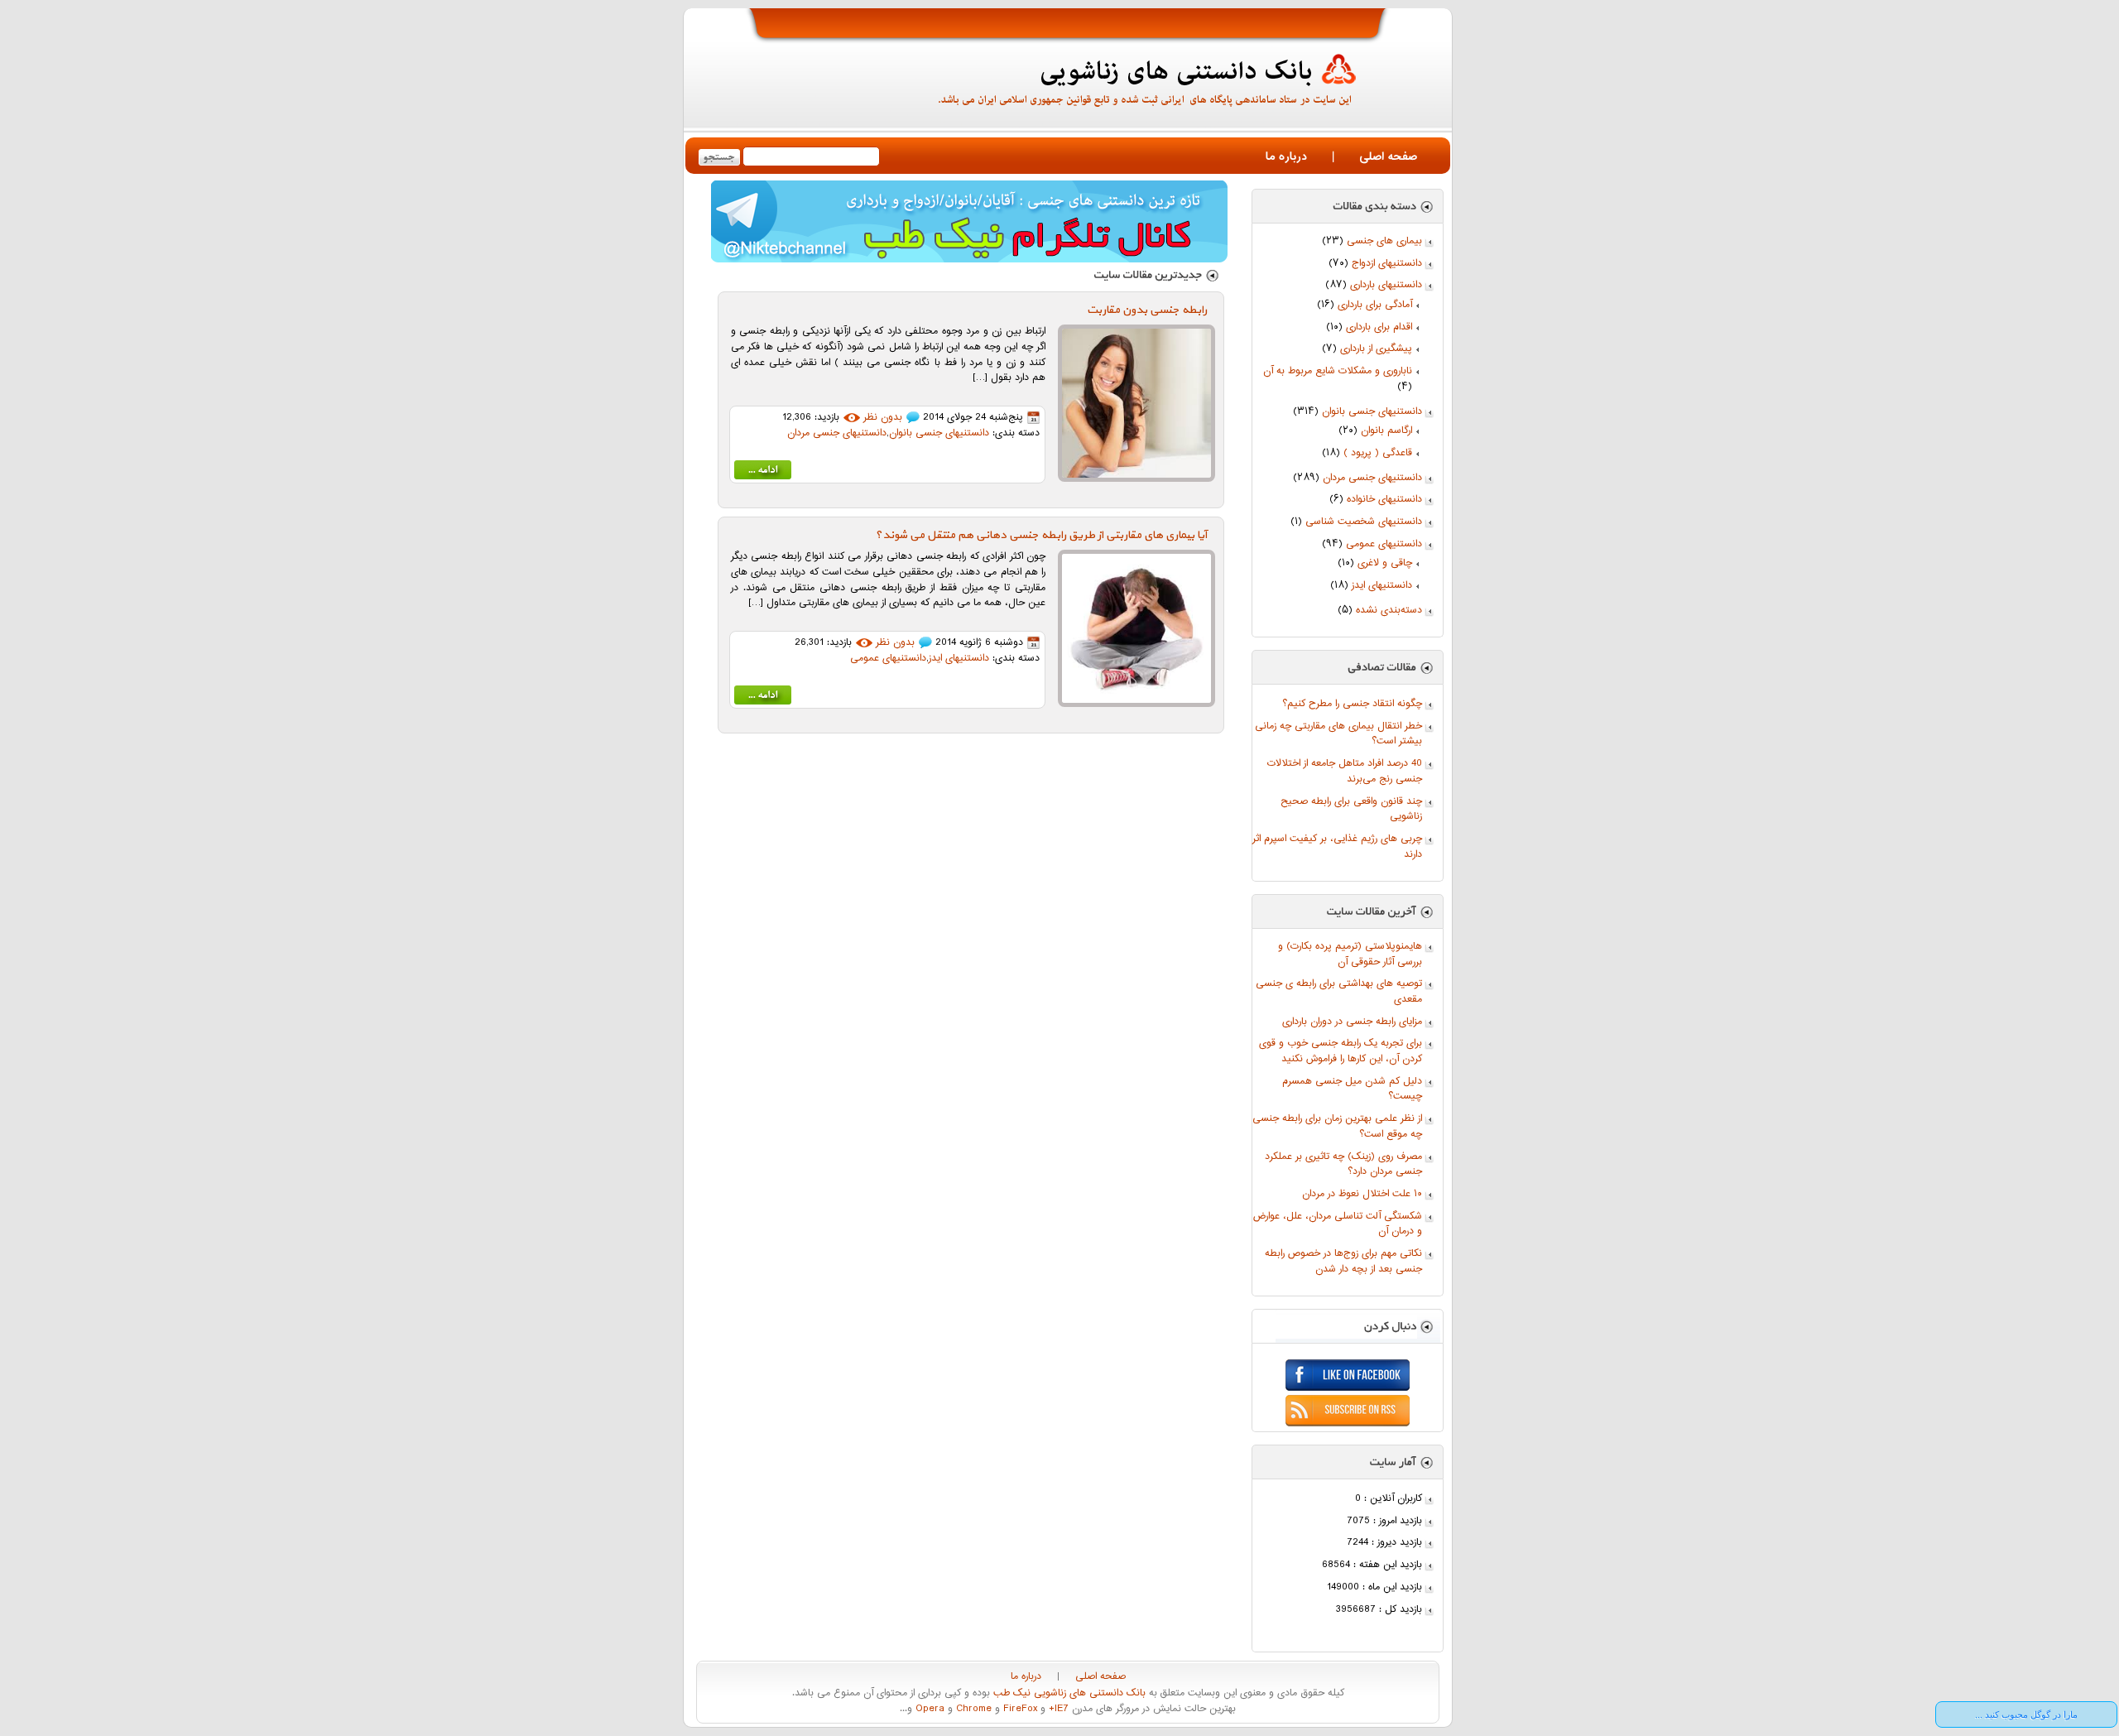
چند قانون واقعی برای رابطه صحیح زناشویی (1351, 810)
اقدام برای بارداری (1379, 327)
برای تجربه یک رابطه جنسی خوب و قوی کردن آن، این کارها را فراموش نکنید (1341, 1051)
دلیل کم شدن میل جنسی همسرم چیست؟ (1352, 1089)
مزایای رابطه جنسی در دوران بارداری (1352, 1022)
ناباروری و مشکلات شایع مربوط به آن (1338, 371)
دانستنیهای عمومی (1384, 544)
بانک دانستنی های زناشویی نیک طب (1068, 1693)
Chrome (972, 1709)
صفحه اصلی (1388, 157)
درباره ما (1286, 157)
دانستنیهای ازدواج (1387, 264)
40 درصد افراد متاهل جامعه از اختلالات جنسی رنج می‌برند (1345, 772)
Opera (928, 1709)
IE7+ (1057, 1709)
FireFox (1019, 1709)
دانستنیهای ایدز (1382, 586)
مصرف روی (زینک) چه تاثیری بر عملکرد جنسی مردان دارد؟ (1343, 1165)
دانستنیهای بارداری (1386, 285)
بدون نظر (883, 418)
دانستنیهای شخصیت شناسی (1364, 522)
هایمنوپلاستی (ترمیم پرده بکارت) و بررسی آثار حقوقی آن (1350, 955)
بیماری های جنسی (1384, 241)
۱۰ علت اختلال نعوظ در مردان (1362, 1194)
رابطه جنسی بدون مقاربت (1147, 310)
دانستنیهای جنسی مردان (1372, 478)
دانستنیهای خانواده (1384, 500)
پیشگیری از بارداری (1376, 349)
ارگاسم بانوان (1386, 431)
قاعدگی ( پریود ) (1378, 453)
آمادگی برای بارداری (1375, 305)
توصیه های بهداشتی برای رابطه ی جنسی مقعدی (1339, 992)
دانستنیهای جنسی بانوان (1372, 412)
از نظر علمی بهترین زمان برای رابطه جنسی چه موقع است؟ (1337, 1127)
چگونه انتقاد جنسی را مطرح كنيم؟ (1352, 704)
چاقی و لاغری (1385, 563)
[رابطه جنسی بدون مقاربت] (763, 473)
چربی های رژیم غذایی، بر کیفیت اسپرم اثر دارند (1337, 847)
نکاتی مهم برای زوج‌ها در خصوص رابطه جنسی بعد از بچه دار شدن (1343, 1262)
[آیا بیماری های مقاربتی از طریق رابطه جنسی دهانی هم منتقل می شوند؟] (763, 698)
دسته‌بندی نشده (1389, 611)
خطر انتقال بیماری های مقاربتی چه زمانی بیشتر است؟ (1338, 734)
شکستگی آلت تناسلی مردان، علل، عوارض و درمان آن (1338, 1224)
